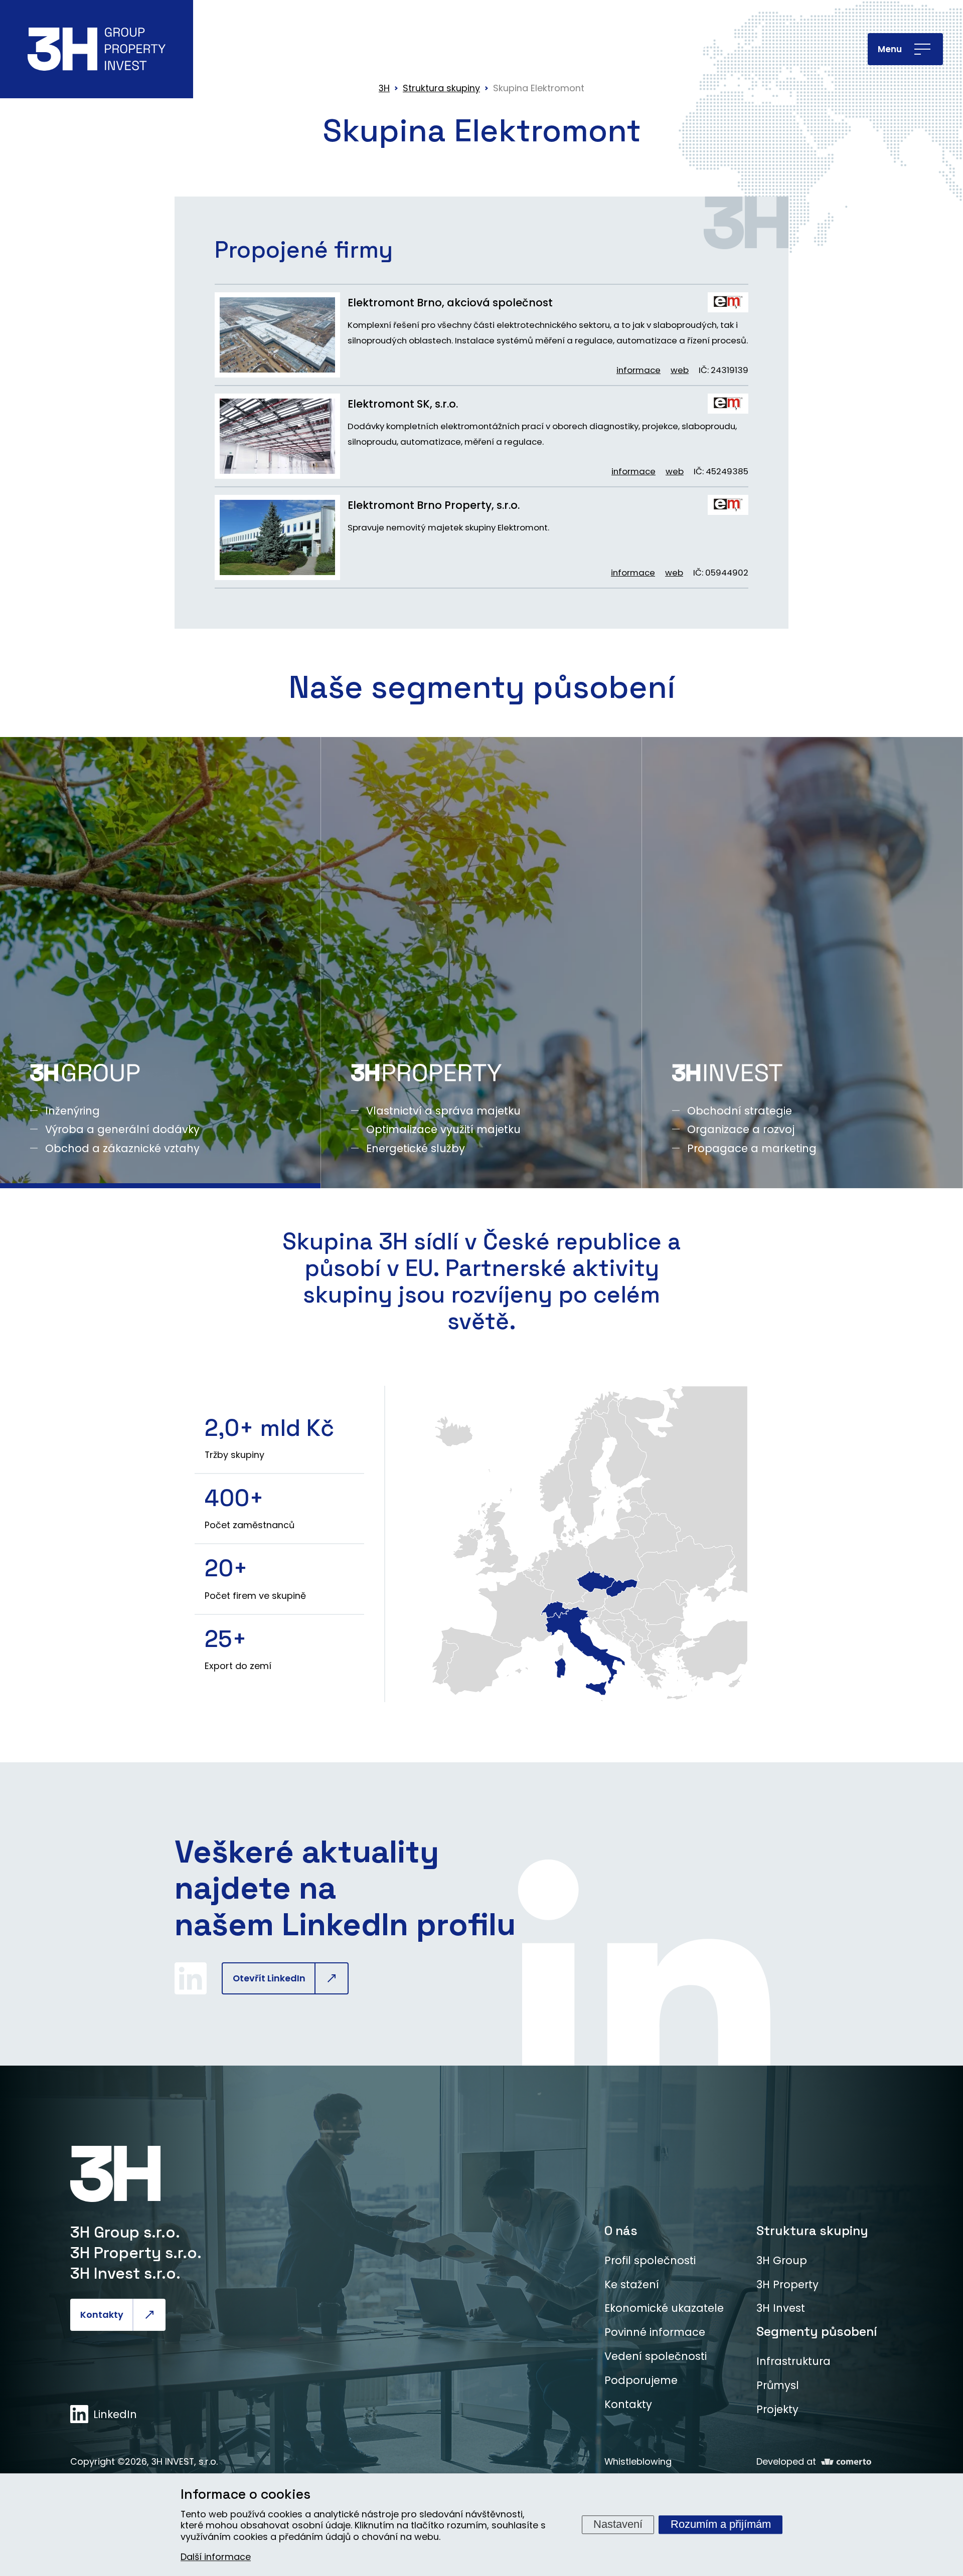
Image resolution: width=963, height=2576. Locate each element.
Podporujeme (641, 2380)
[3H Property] (481, 963)
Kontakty (102, 2315)
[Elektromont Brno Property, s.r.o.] (277, 537)
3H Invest (781, 2308)
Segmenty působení (817, 2331)
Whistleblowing (638, 2461)
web (680, 370)
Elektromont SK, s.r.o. (403, 404)
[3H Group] (160, 963)
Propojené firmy (304, 250)
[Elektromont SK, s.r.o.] (277, 436)
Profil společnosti (650, 2260)
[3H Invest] (802, 963)
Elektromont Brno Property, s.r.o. (434, 505)
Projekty (777, 2409)
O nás (621, 2231)
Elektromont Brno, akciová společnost (450, 303)
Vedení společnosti (656, 2356)
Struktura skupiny (812, 2231)
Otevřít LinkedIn (269, 1978)
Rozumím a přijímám (721, 2524)
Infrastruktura (793, 2361)
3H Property (787, 2284)
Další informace (216, 2557)
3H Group (782, 2260)
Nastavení (618, 2524)
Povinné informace (655, 2332)
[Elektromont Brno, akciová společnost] (277, 335)
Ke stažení (632, 2284)
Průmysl (778, 2385)
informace (638, 370)
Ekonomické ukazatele (664, 2308)
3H (384, 88)
